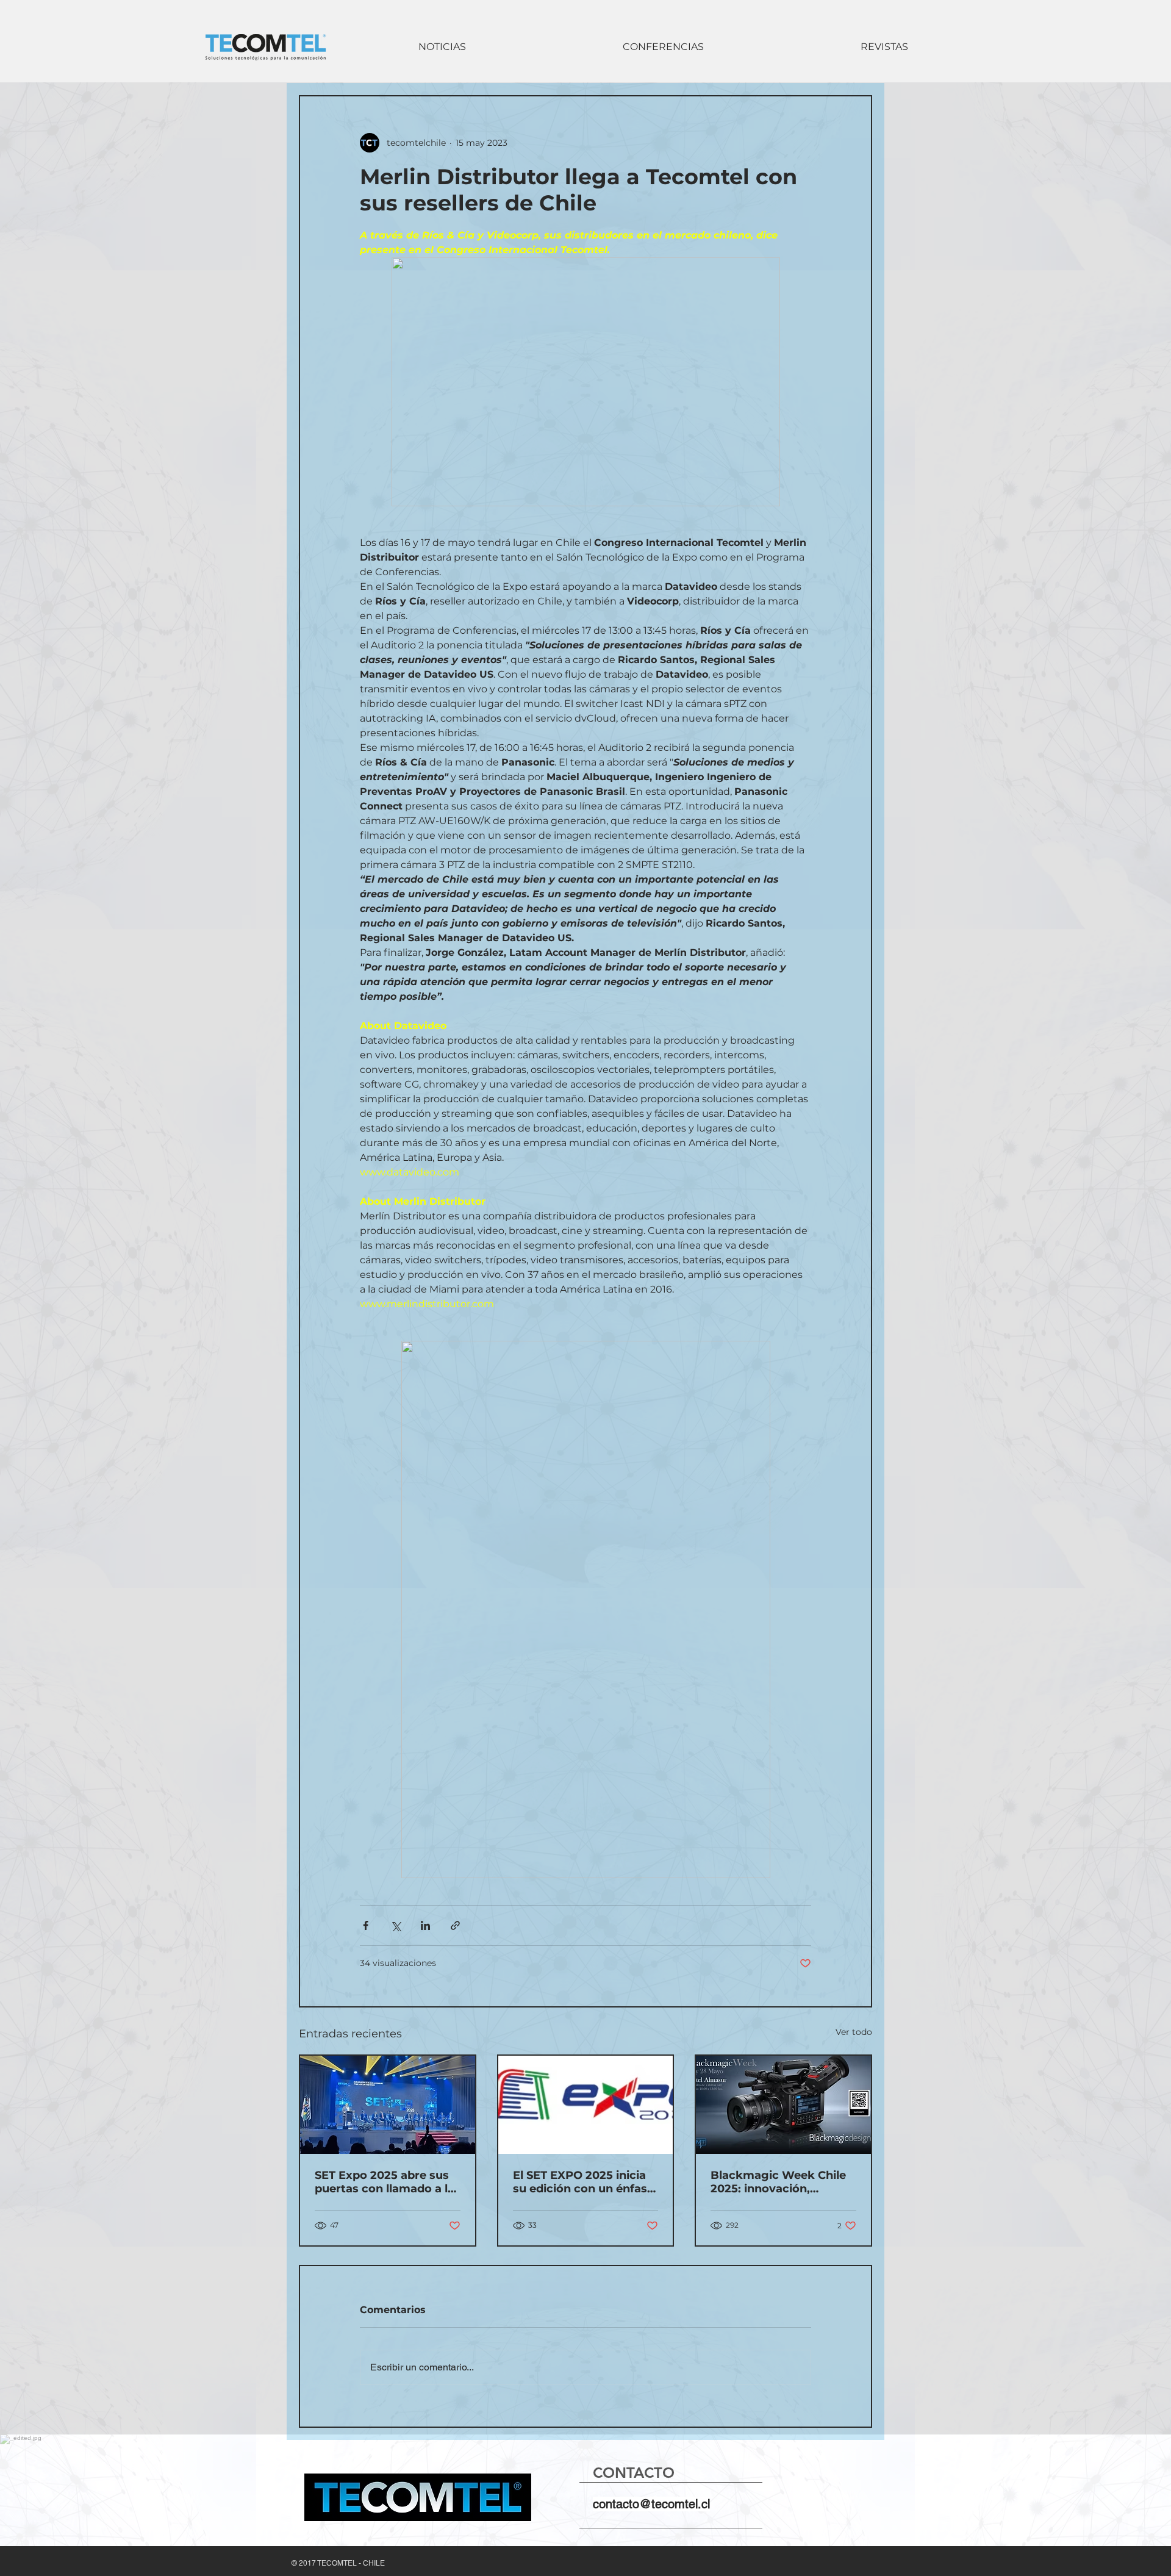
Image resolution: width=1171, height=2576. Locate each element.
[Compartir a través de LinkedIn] (425, 1925)
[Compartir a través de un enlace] (455, 1925)
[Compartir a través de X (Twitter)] (396, 1925)
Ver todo (854, 2032)
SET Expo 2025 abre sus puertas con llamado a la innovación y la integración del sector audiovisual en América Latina (385, 2182)
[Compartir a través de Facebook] (366, 1925)
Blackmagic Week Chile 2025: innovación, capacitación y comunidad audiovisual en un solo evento (778, 2182)
